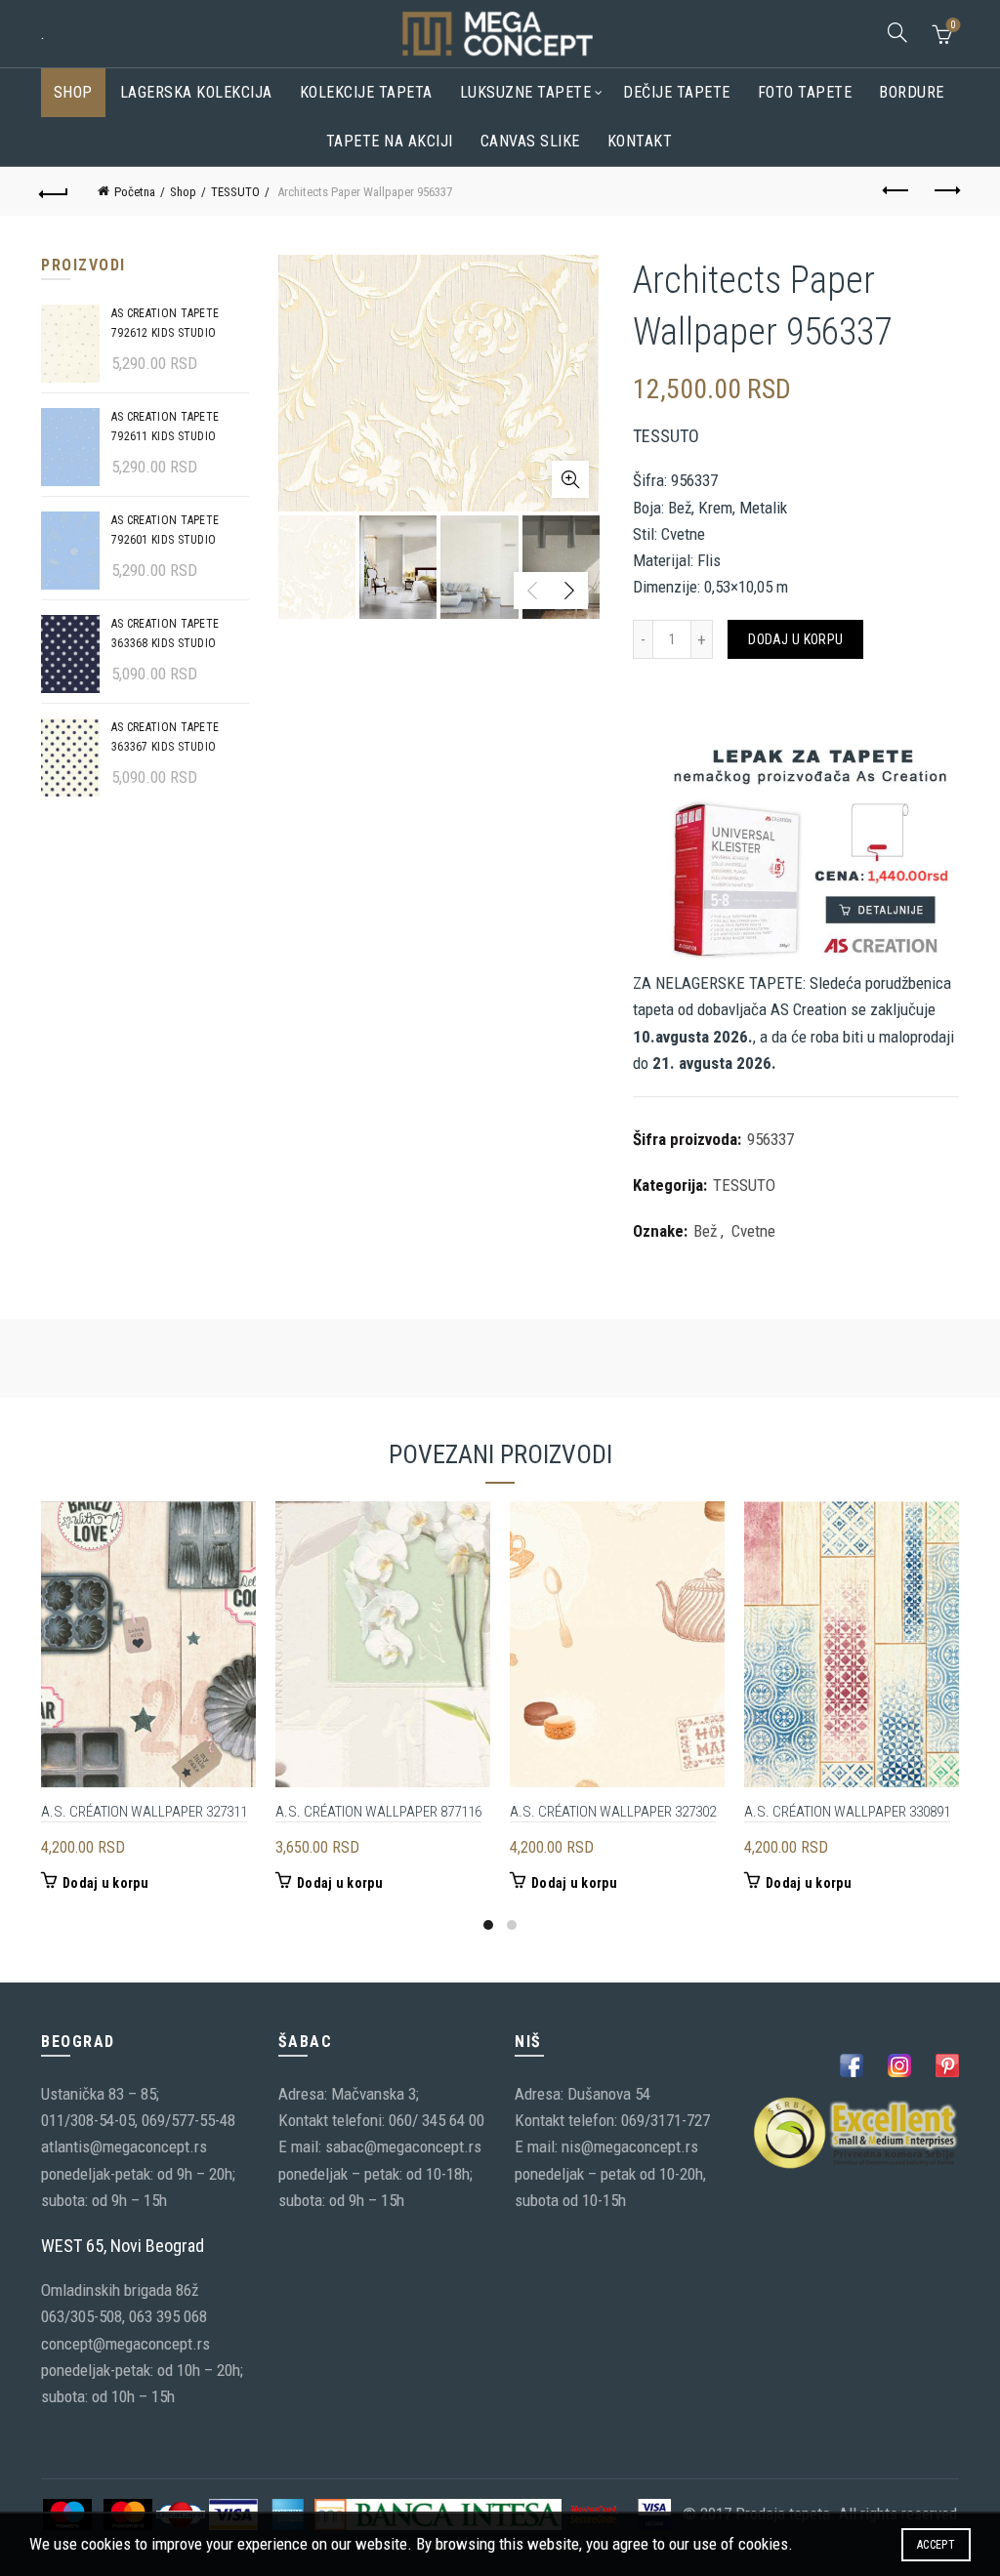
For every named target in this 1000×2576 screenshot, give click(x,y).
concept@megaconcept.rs (125, 2344)
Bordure (912, 92)
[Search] (897, 32)
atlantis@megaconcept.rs (124, 2147)
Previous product (896, 191)
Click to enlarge (570, 479)
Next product (945, 191)
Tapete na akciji (390, 141)
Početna (135, 192)
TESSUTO (235, 192)
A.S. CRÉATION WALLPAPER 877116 (378, 1812)
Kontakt (640, 141)
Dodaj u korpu (795, 639)
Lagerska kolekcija (196, 92)
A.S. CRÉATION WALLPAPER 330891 (847, 1812)
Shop (73, 92)
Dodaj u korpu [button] (105, 1883)
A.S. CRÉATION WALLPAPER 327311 (144, 1812)
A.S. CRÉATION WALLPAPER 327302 (613, 1812)
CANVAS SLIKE (530, 141)
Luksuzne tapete (526, 92)
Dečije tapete (677, 92)
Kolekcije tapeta (366, 92)
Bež (705, 1231)
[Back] (55, 191)
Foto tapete (805, 92)
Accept (936, 2545)
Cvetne (753, 1231)
